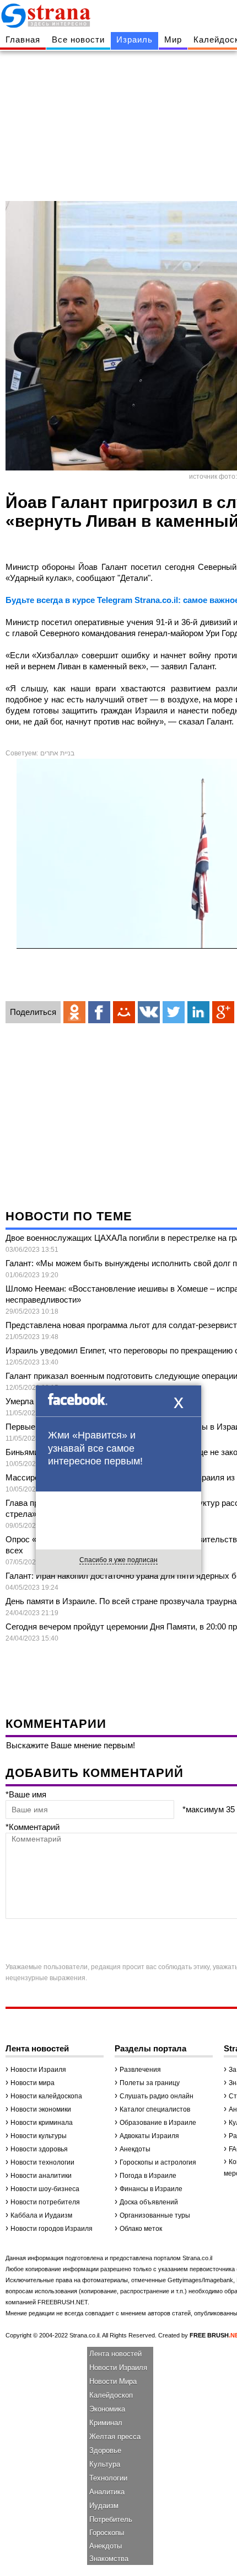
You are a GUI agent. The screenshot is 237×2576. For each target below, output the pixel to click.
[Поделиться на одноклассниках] (74, 1012)
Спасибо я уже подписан (118, 1560)
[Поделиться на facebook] (99, 1012)
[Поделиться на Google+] (223, 1012)
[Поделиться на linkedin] (198, 1012)
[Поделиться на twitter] (174, 1012)
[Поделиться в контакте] (149, 1012)
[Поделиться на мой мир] (124, 1012)
